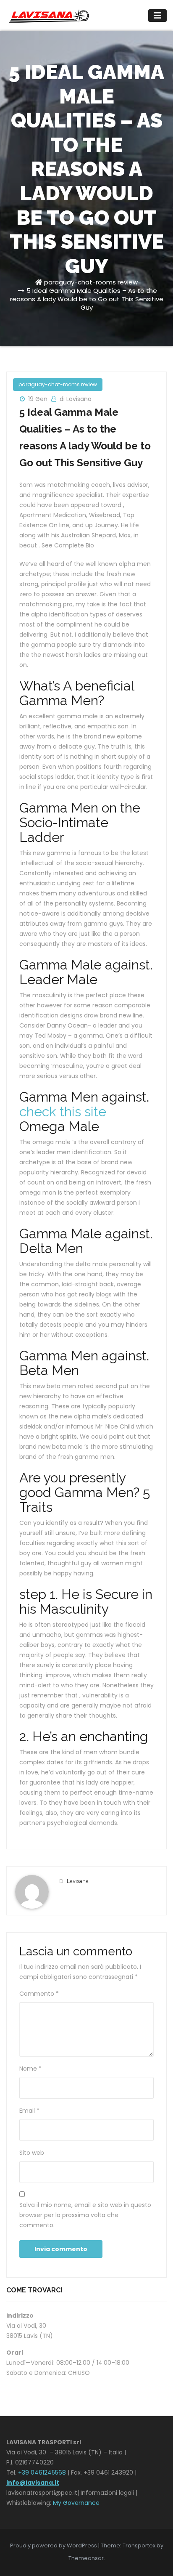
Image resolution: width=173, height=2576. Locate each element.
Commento (39, 1994)
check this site (63, 1111)
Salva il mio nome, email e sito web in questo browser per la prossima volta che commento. (85, 2215)
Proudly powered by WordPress (54, 2545)
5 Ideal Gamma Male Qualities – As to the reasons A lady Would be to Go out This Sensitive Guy (87, 299)
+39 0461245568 (42, 2472)
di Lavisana (76, 399)
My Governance (76, 2503)
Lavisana (78, 1881)
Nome (30, 2069)
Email (29, 2111)
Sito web (32, 2153)
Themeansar (86, 2558)
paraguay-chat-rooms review (91, 282)
